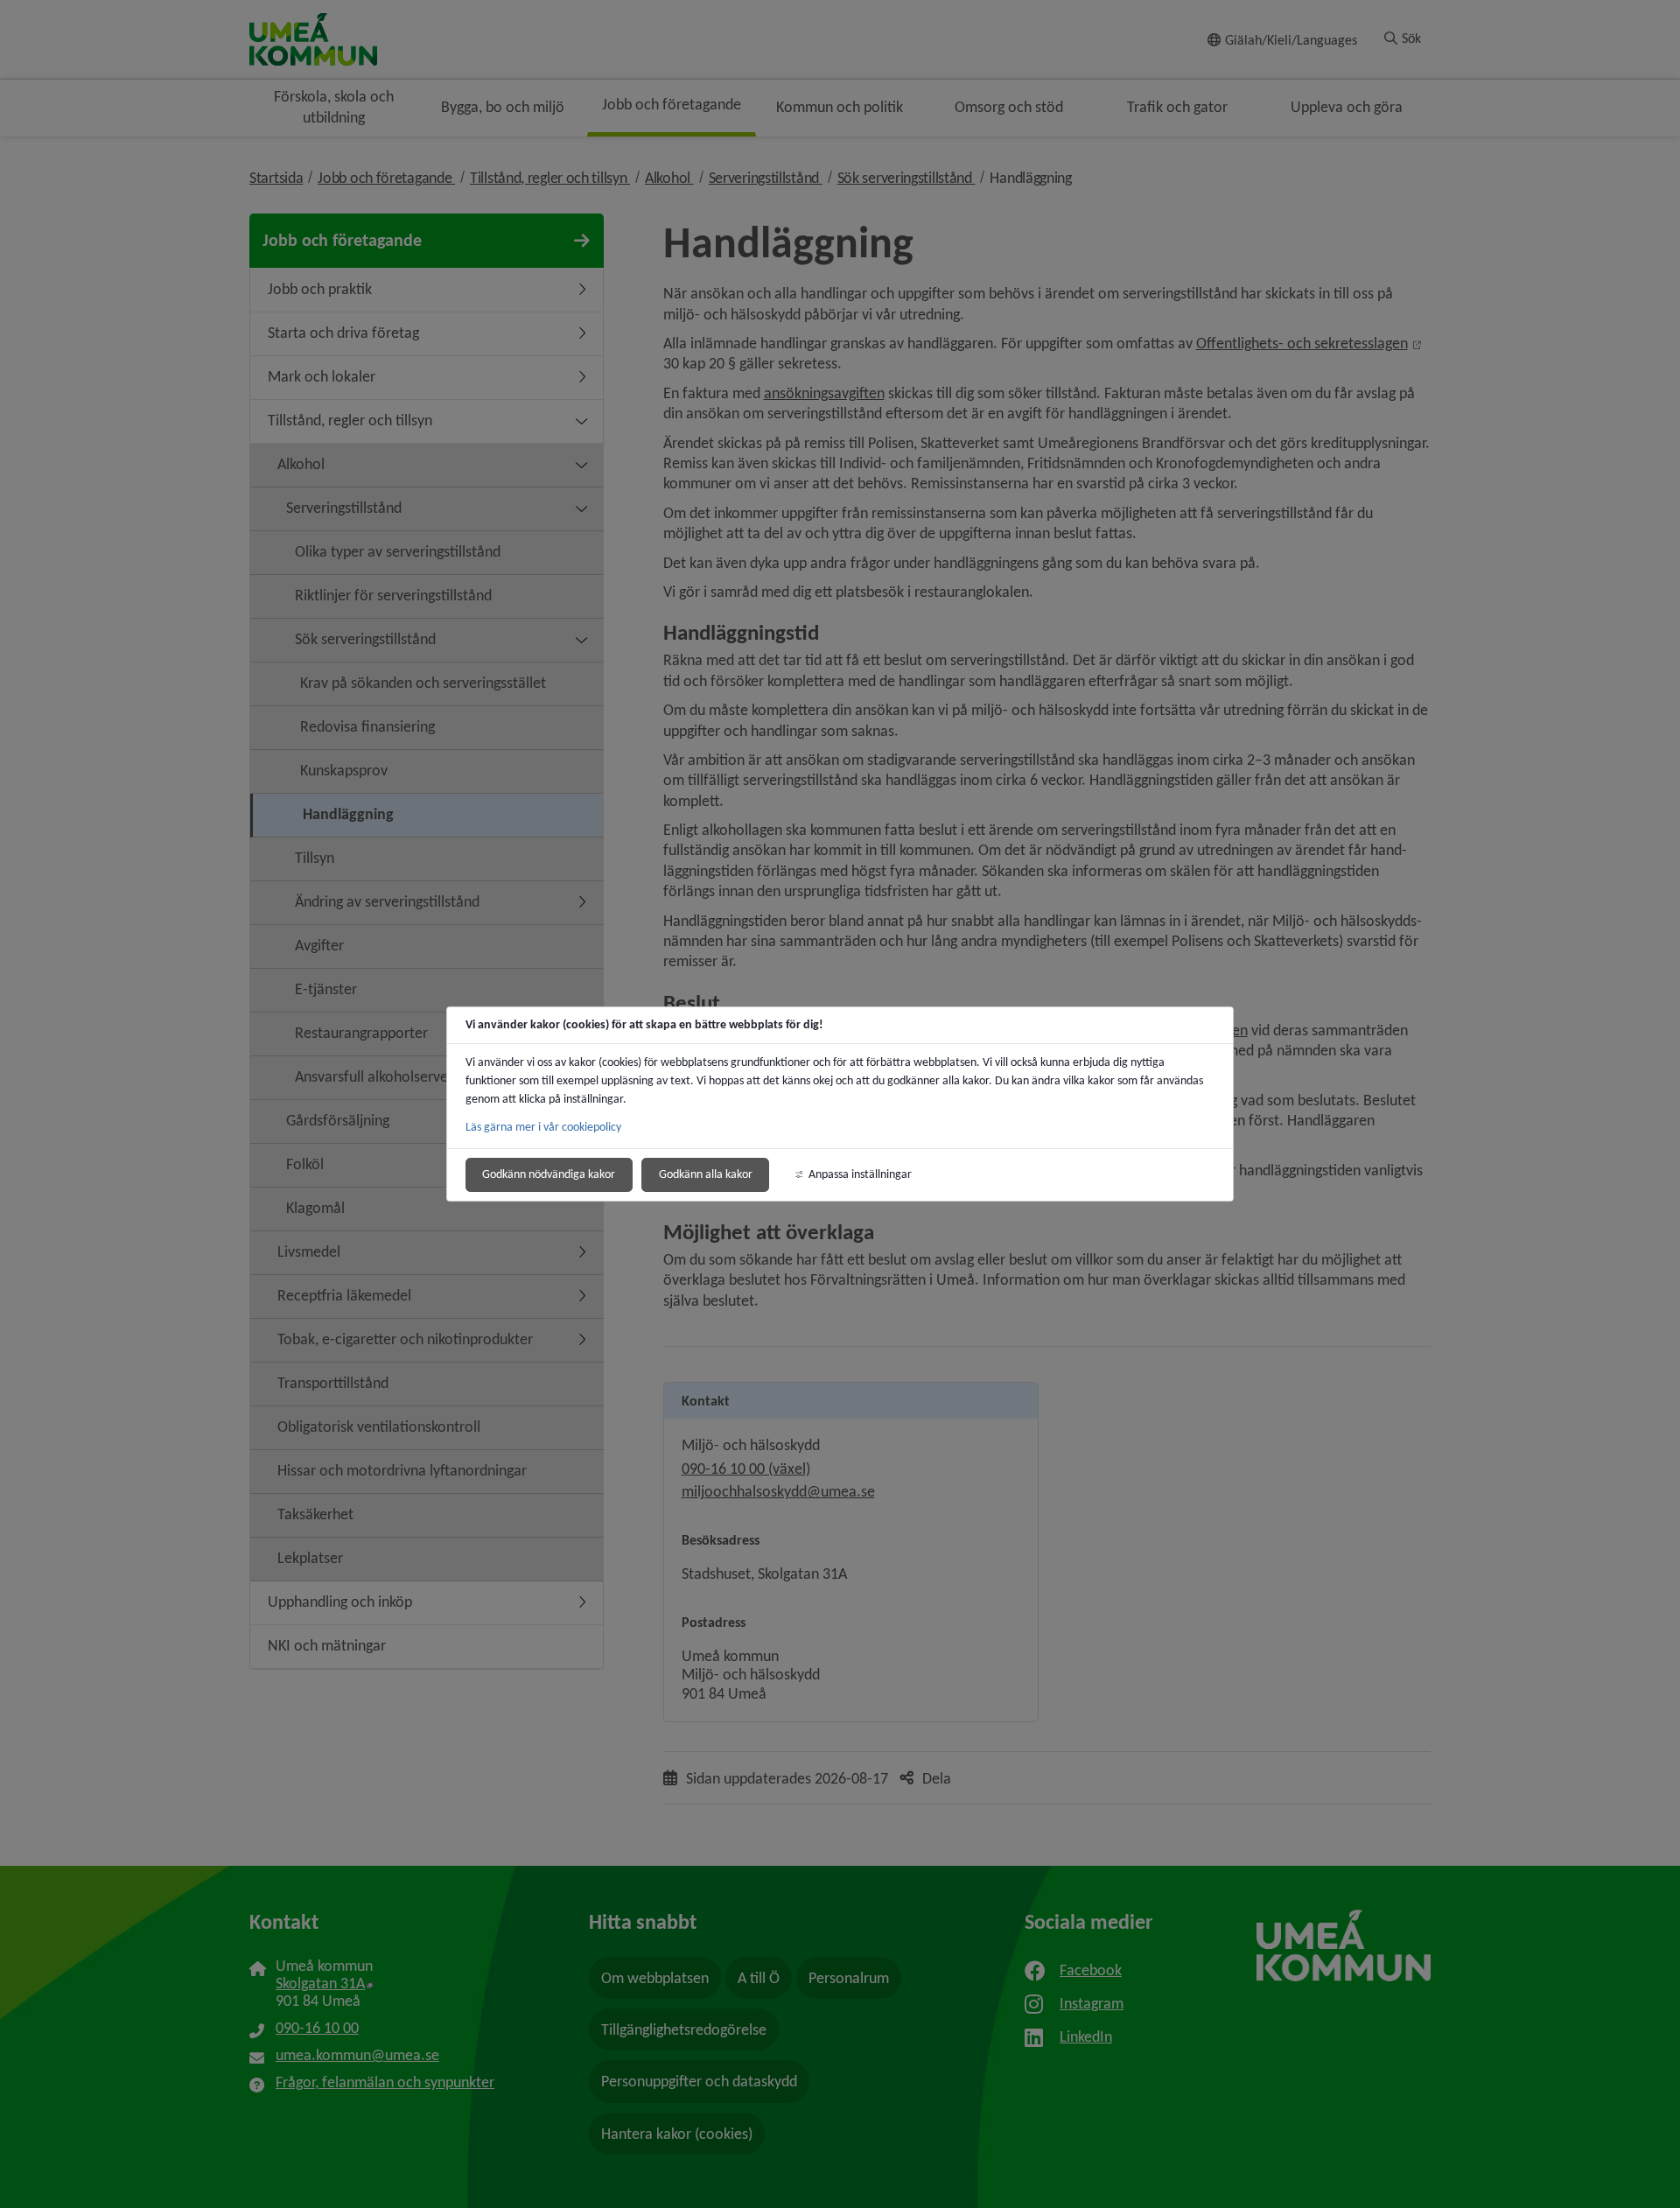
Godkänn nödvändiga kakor (549, 1174)
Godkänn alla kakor (706, 1174)
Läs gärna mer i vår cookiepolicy (543, 1127)
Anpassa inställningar (860, 1174)
